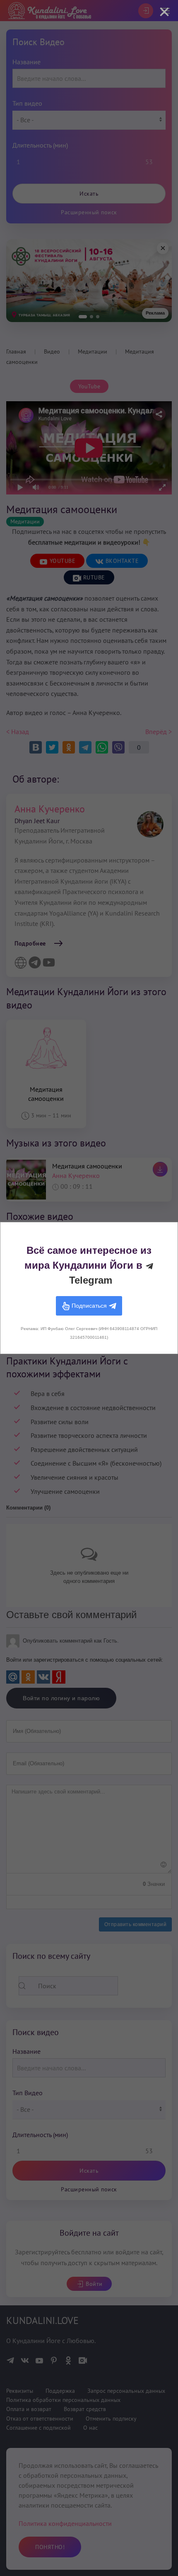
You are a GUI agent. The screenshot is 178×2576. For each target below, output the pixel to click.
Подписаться (89, 1305)
